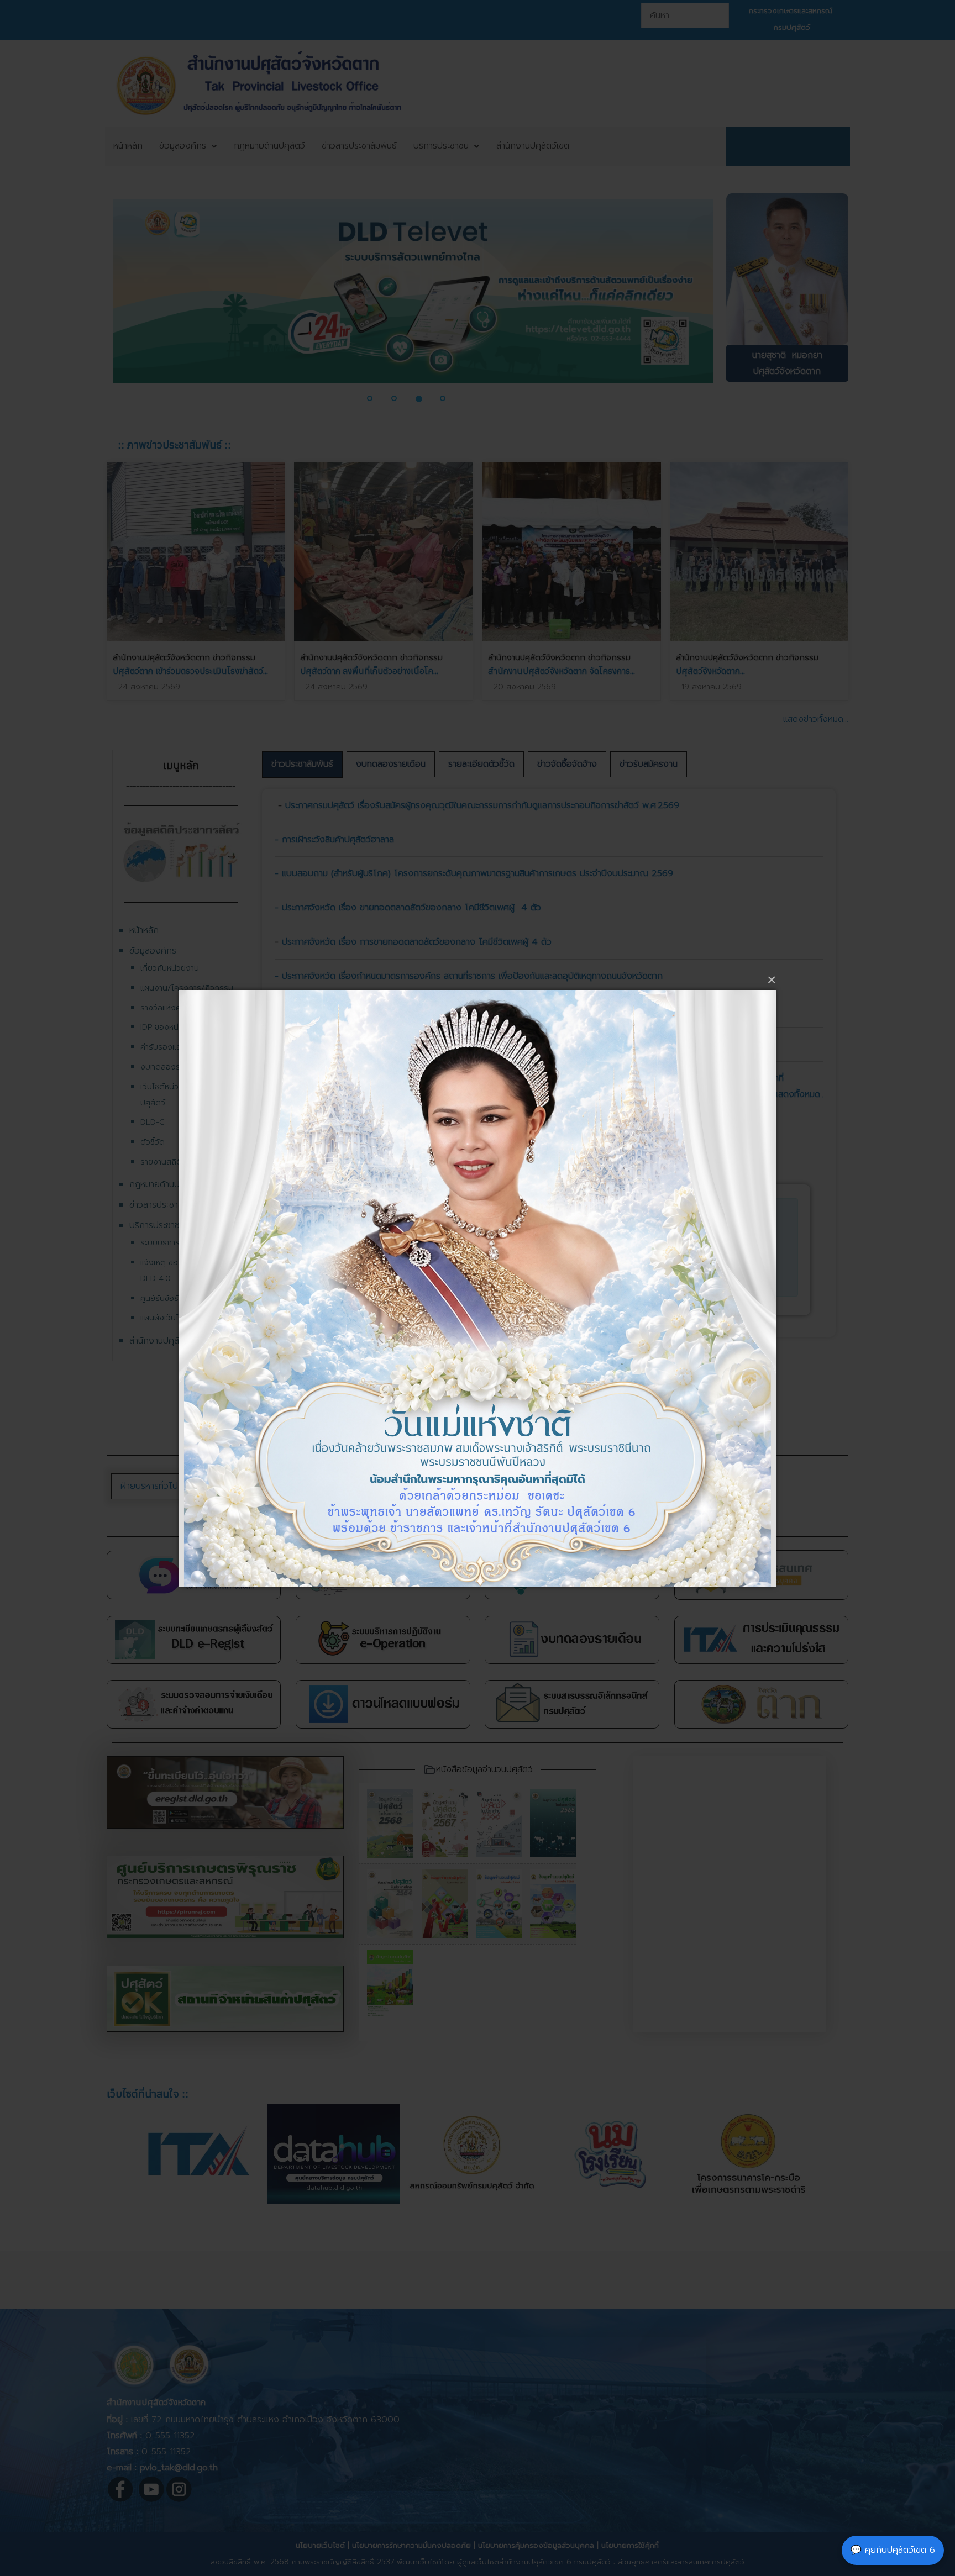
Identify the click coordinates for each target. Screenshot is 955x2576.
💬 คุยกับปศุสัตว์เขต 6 (893, 2550)
